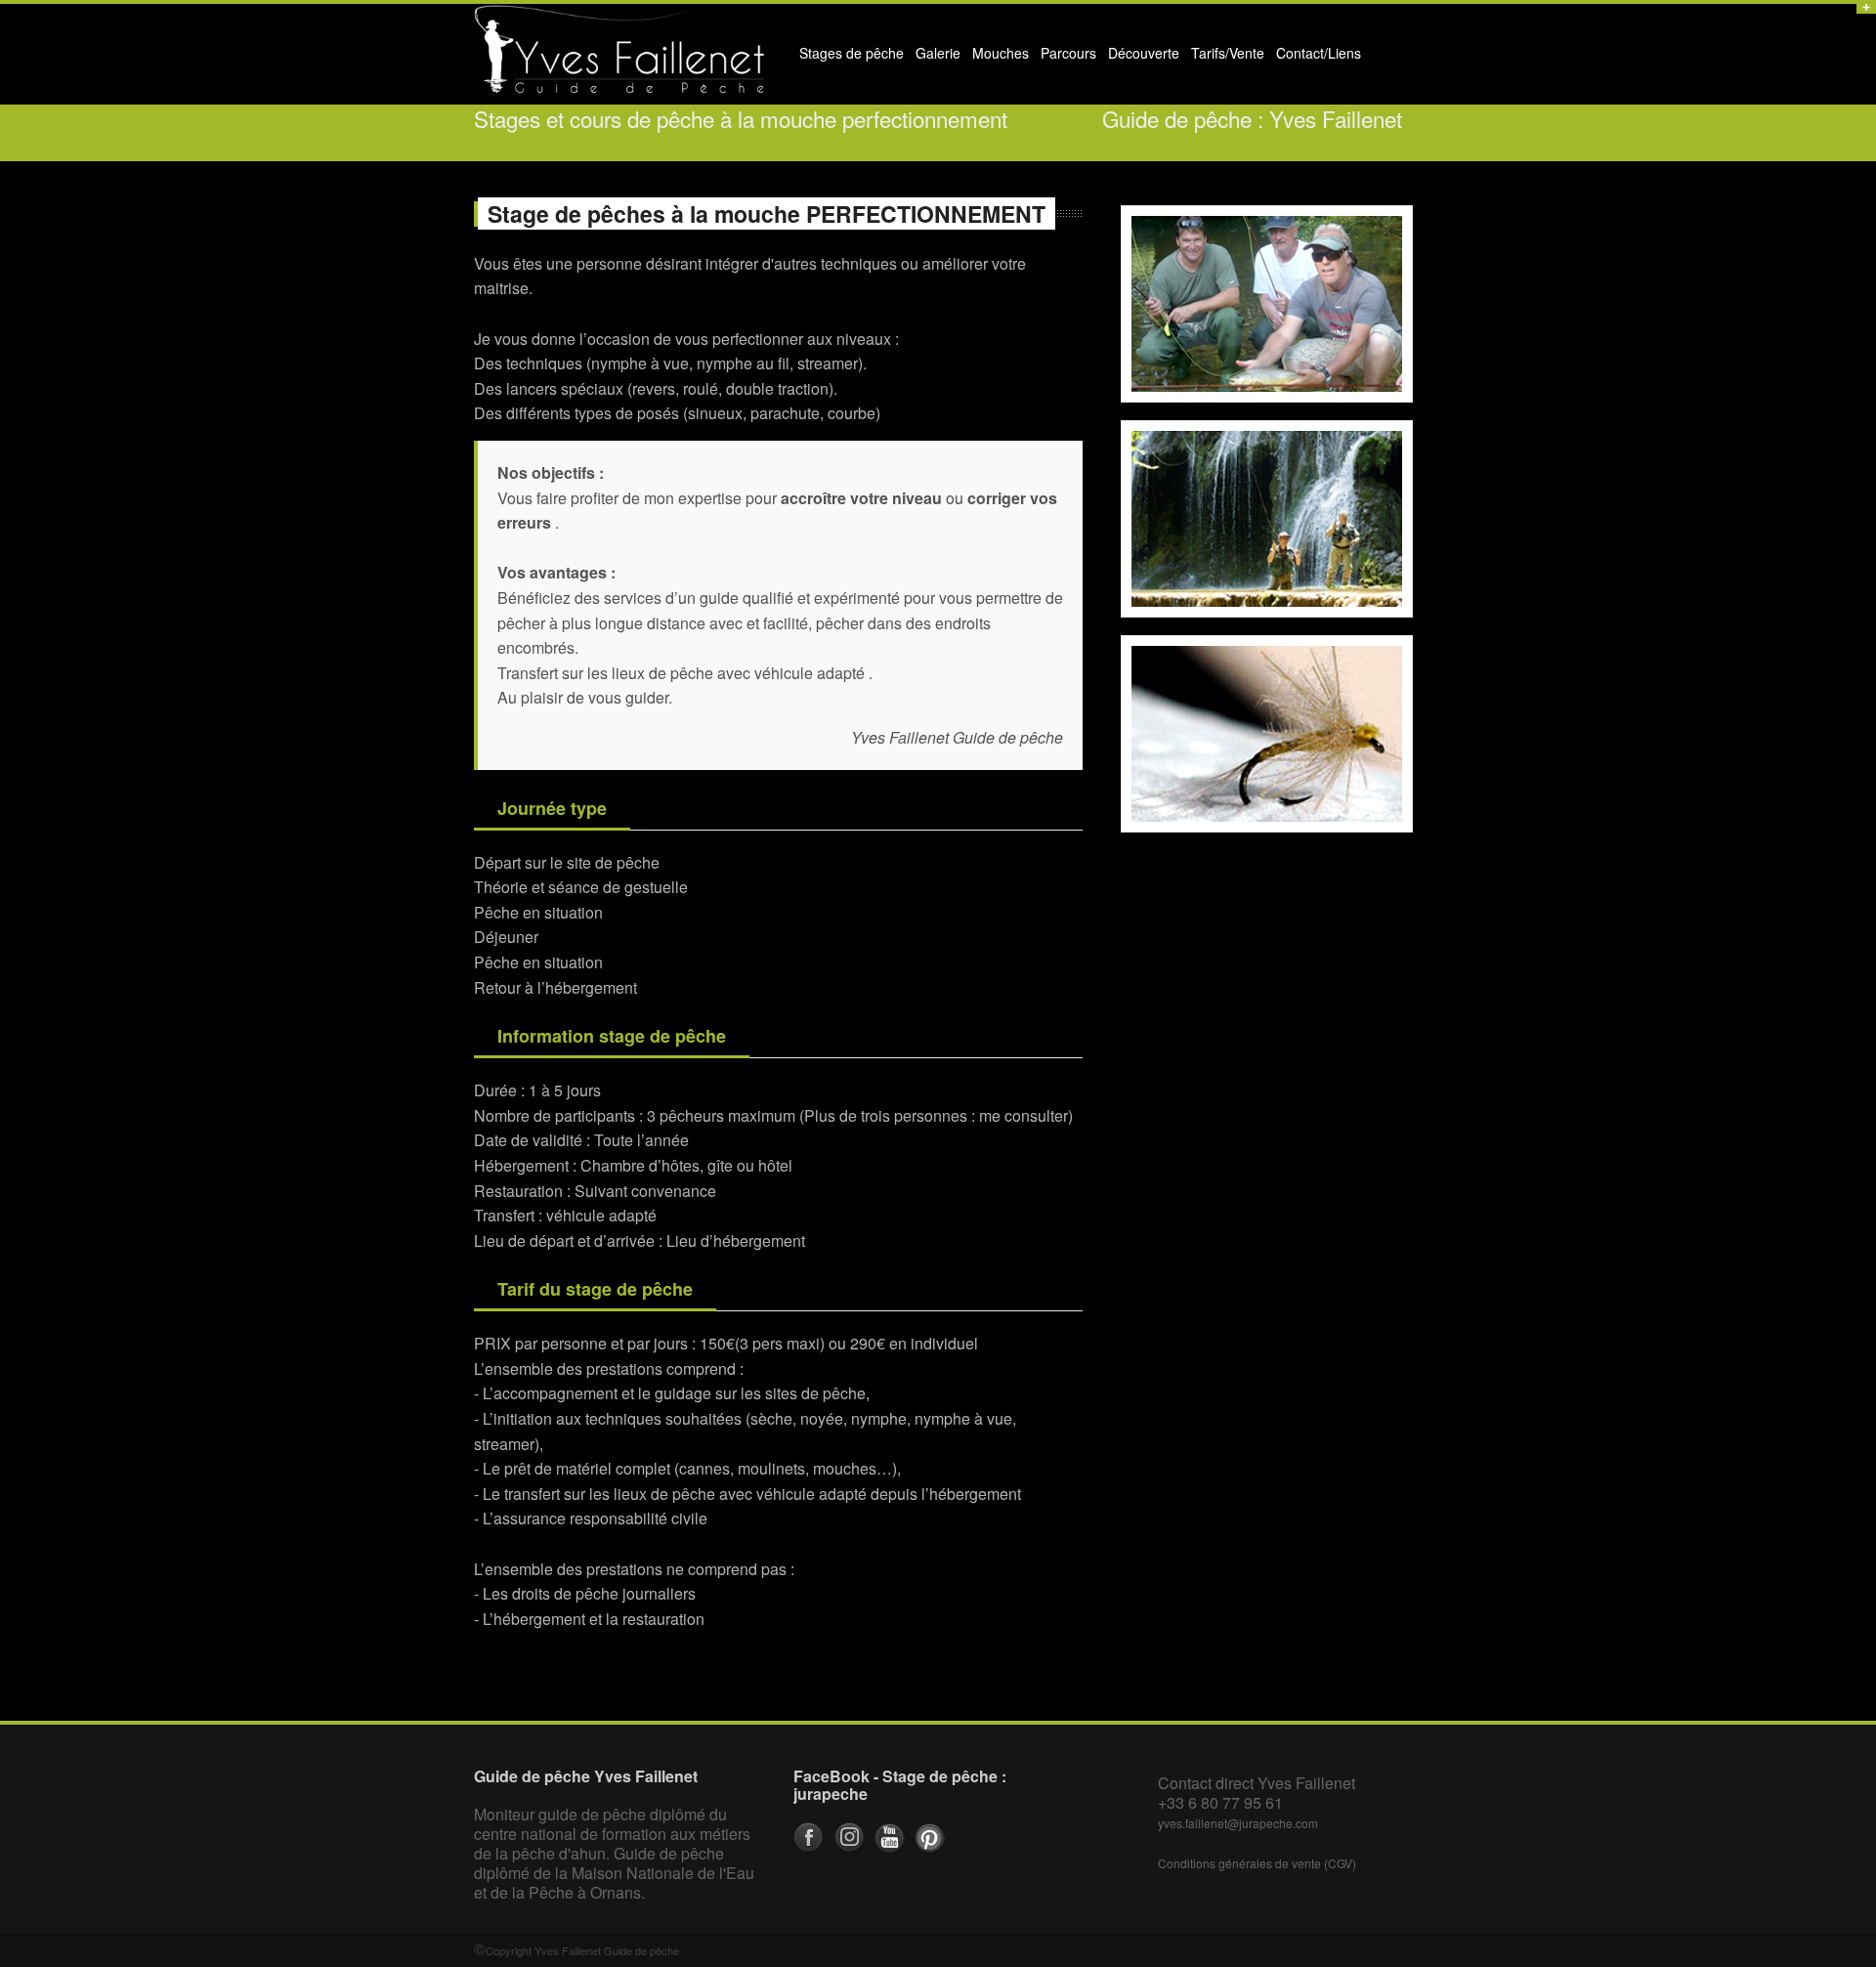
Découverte (1141, 58)
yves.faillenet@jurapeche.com (1238, 1823)
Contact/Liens (1316, 58)
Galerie (935, 58)
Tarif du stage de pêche (595, 1289)
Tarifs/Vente (1228, 53)
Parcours (1066, 58)
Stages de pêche (849, 58)
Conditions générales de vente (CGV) (1257, 1863)
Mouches (1001, 53)
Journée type (552, 808)
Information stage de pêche (612, 1036)
